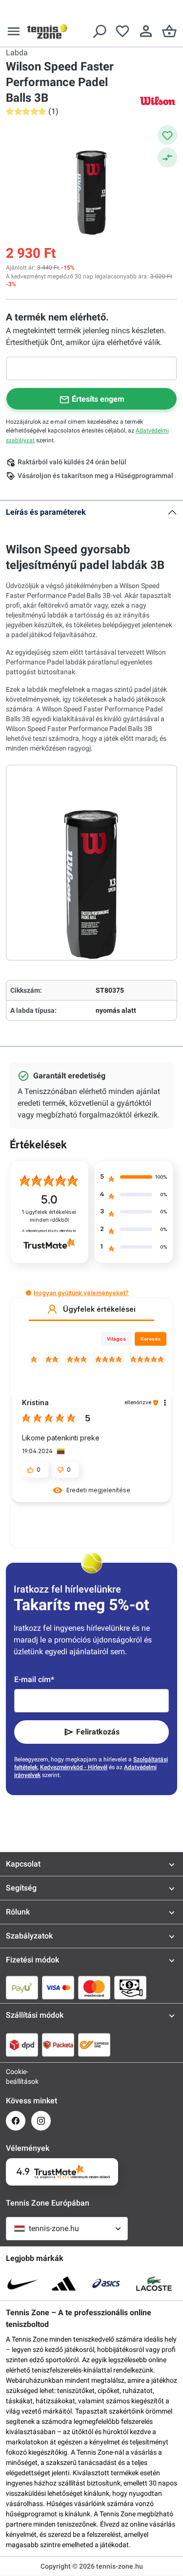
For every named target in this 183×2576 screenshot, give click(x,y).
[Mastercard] (94, 1987)
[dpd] (22, 2045)
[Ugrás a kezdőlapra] (47, 31)
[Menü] (14, 31)
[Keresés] (99, 31)
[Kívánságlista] (122, 31)
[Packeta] (58, 2045)
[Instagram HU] (41, 2121)
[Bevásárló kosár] (169, 31)
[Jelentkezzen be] (146, 31)
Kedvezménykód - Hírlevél (74, 1767)
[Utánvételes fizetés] (130, 1987)
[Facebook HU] (16, 2121)
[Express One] (94, 2045)
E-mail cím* (34, 1679)
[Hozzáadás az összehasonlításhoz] (167, 158)
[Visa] (58, 1987)
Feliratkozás (98, 1732)
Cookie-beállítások (16, 2076)
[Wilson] (158, 101)
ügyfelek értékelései (49, 1216)
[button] (29, 1293)
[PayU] (22, 1987)
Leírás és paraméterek (46, 512)
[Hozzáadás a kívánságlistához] (167, 135)
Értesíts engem (98, 399)
